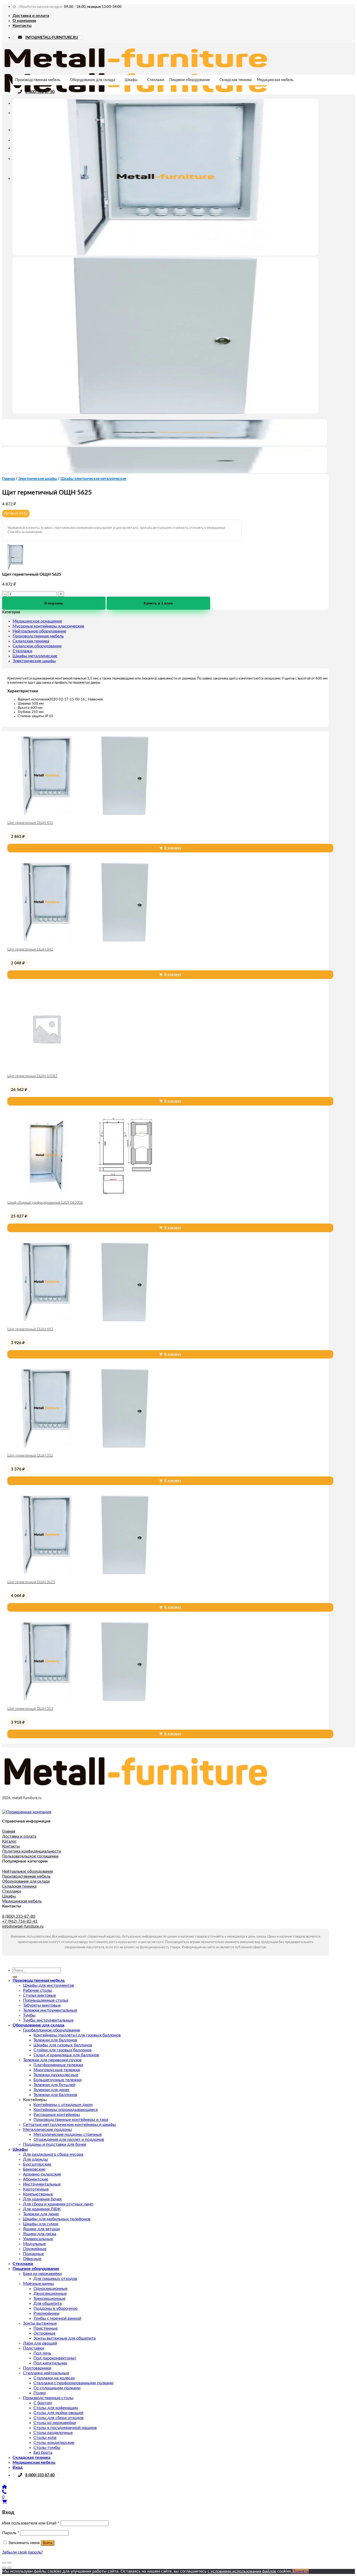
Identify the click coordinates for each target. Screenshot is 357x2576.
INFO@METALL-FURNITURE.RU (52, 38)
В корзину (54, 603)
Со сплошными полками (57, 2388)
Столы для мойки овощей (58, 2413)
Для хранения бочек (42, 2199)
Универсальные (38, 2239)
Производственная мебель (38, 80)
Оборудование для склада (93, 80)
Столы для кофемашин (56, 2408)
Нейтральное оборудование (39, 631)
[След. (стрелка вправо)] (9, 2568)
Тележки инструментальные (50, 2010)
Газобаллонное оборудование (51, 2030)
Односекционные (50, 2289)
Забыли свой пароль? (22, 2552)
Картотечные (36, 2189)
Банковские (34, 2169)
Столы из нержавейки (55, 2423)
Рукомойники (46, 2313)
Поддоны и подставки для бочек (55, 2144)
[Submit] (15, 1977)
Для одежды (36, 2159)
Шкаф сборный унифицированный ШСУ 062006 (45, 1203)
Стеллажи (156, 80)
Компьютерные (38, 2194)
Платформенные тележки (58, 2065)
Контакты (22, 26)
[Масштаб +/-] (9, 2563)
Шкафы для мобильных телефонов (57, 2219)
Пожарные (33, 2254)
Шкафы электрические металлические (93, 479)
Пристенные (45, 2328)
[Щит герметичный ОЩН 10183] (47, 1067)
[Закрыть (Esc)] (4, 2563)
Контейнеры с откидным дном (63, 2105)
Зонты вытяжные (40, 2323)
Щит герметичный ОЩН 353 (30, 1709)
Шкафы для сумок (41, 2224)
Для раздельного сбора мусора (53, 2154)
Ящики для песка (40, 2234)
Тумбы (29, 2015)
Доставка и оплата (31, 16)
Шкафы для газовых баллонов (63, 2045)
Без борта (43, 2453)
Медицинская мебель (275, 80)
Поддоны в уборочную (56, 2308)
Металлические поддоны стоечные (68, 2135)
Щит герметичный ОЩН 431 (30, 823)
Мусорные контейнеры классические (48, 626)
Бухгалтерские (37, 2164)
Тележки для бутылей (54, 2085)
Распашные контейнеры (57, 2115)
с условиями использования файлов (242, 2571)
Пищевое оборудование (190, 80)
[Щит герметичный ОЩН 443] (86, 1320)
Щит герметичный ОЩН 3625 (31, 1582)
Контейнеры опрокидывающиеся (66, 2110)
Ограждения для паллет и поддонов (69, 2139)
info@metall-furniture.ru (23, 1926)
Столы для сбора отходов (59, 2418)
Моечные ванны (39, 2284)
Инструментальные (42, 2184)
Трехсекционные (49, 2298)
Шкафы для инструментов (48, 1985)
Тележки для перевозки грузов (52, 2060)
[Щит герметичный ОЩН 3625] (86, 1573)
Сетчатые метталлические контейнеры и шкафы (70, 2125)
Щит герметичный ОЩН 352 (30, 1456)
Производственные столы (48, 2398)
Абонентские (36, 2179)
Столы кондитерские (54, 2443)
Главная (8, 479)
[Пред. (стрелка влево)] (4, 2568)
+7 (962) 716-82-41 (20, 1921)
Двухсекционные (50, 2294)
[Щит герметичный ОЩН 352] (86, 1446)
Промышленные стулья (46, 2000)
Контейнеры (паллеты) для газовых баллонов (77, 2035)
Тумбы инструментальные (48, 2020)
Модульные (34, 2244)
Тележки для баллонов (55, 2040)
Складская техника (236, 80)
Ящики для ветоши (41, 2229)
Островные (44, 2333)
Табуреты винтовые (42, 2005)
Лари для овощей (40, 2343)
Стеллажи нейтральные (46, 2373)
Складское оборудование (37, 646)
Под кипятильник (50, 2363)
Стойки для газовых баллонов (62, 2050)
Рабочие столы (38, 1990)
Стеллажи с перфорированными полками (73, 2383)
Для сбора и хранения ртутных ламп (58, 2204)
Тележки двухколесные (56, 2075)
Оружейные (35, 2249)
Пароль (11, 2533)
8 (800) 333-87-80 (40, 92)
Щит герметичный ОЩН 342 (30, 950)
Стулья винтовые (39, 1995)
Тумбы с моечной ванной (57, 2318)
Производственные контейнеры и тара (71, 2120)
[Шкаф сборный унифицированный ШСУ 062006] (86, 1193)
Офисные (32, 2259)
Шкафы (131, 80)
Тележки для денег (52, 2090)
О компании (24, 21)
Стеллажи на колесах (54, 2378)
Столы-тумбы (47, 2448)
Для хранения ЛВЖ (42, 2209)
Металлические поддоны (47, 2130)
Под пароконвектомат (55, 2358)
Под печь (42, 2353)
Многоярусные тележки (57, 2070)
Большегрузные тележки (57, 2080)
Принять (300, 2571)
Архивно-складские (42, 2174)
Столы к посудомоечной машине (65, 2428)
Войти (48, 2543)
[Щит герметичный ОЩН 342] (86, 940)
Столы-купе (45, 2438)
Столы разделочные (53, 2433)
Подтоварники (37, 2368)
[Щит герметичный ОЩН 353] (86, 1699)
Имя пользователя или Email (31, 2523)
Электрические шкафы (38, 479)
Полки (40, 2393)
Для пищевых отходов (55, 2279)
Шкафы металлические (35, 656)
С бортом (43, 2403)
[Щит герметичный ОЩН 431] (86, 813)
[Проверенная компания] (27, 1812)
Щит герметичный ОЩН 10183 (32, 1076)
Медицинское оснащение (37, 621)
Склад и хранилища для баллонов (66, 2055)
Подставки (33, 2348)
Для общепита (48, 2303)
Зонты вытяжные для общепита (65, 2338)
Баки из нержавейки (42, 2274)
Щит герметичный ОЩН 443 (30, 1329)
